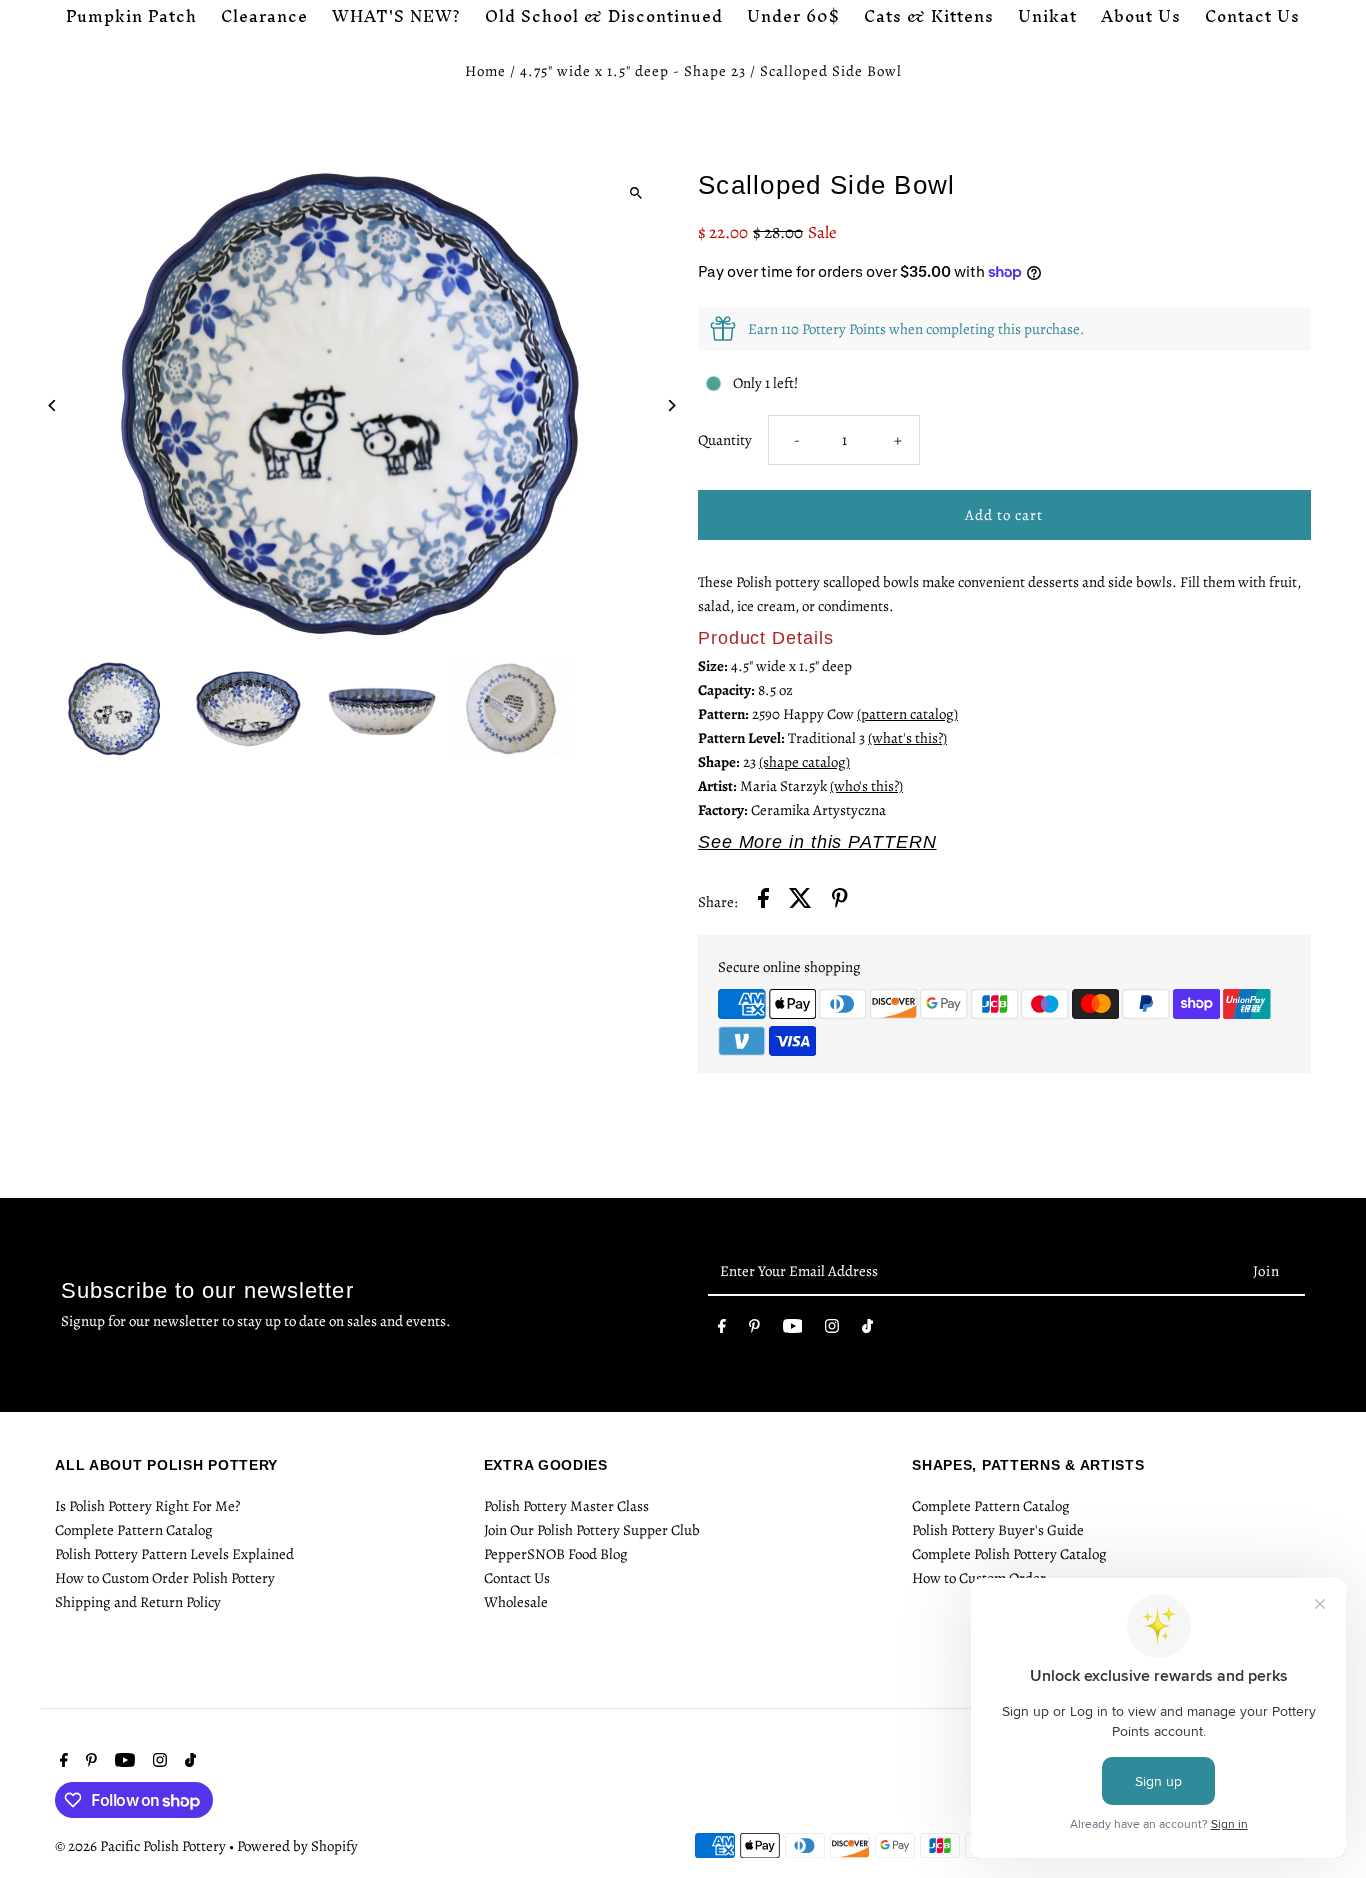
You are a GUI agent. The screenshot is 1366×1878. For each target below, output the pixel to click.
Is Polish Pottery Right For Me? (147, 1506)
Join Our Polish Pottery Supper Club (592, 1530)
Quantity (725, 440)
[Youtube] (793, 1330)
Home (485, 71)
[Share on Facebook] (763, 901)
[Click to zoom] (635, 192)
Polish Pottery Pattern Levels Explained (174, 1554)
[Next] (670, 405)
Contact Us (517, 1578)
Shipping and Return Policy (138, 1602)
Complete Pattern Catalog (134, 1530)
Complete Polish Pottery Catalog (1009, 1554)
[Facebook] (722, 1330)
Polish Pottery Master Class (566, 1506)
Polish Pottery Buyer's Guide (998, 1530)
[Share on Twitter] (800, 901)
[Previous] (52, 405)
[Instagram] (832, 1330)
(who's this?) (866, 786)
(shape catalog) (804, 762)
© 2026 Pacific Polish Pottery (142, 1846)
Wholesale (516, 1602)
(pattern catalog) (907, 714)
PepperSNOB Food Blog (556, 1554)
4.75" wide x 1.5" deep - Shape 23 (633, 71)
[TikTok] (867, 1330)
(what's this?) (907, 738)
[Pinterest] (754, 1330)
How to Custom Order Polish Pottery (165, 1578)
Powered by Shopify (297, 1846)
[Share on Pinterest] (840, 901)
